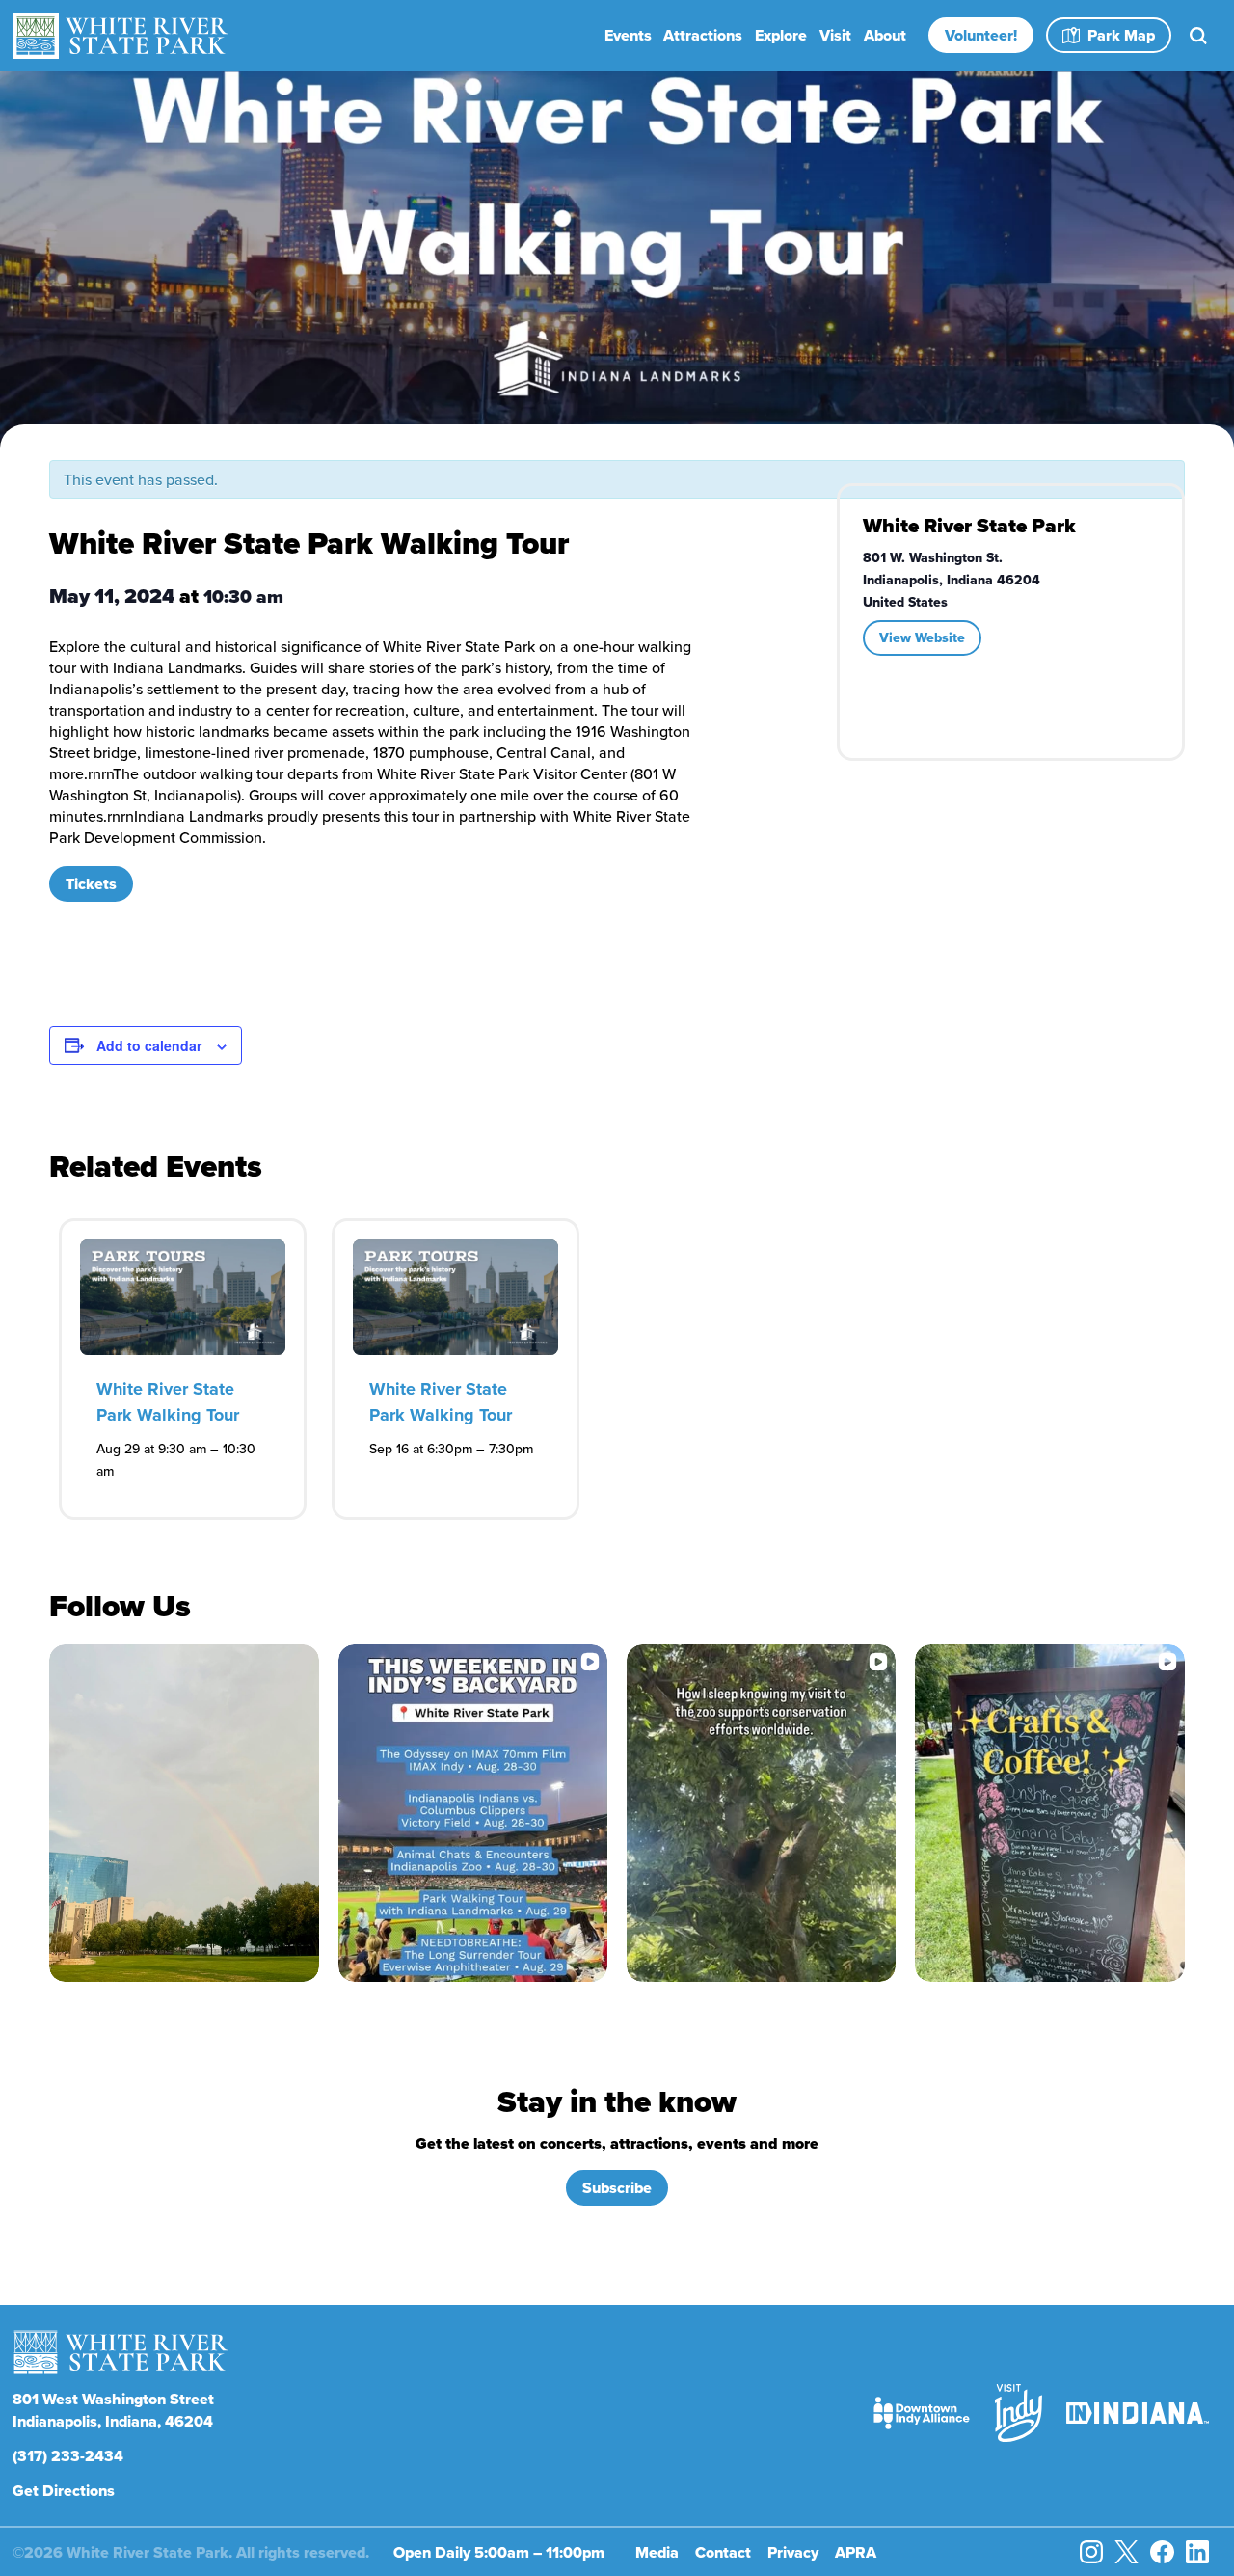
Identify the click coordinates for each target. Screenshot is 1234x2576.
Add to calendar (149, 1045)
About (885, 35)
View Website (922, 637)
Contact (723, 2552)
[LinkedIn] (1197, 2552)
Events (628, 35)
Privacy (793, 2552)
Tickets (91, 884)
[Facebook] (1162, 2552)
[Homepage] (122, 36)
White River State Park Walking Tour (168, 1402)
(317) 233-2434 (68, 2456)
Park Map (1121, 35)
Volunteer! (981, 35)
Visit (835, 35)
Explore (781, 35)
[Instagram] (1091, 2552)
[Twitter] (1126, 2552)
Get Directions (64, 2491)
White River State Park (969, 525)
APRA (856, 2552)
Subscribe (617, 2188)
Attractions (703, 35)
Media (657, 2552)
